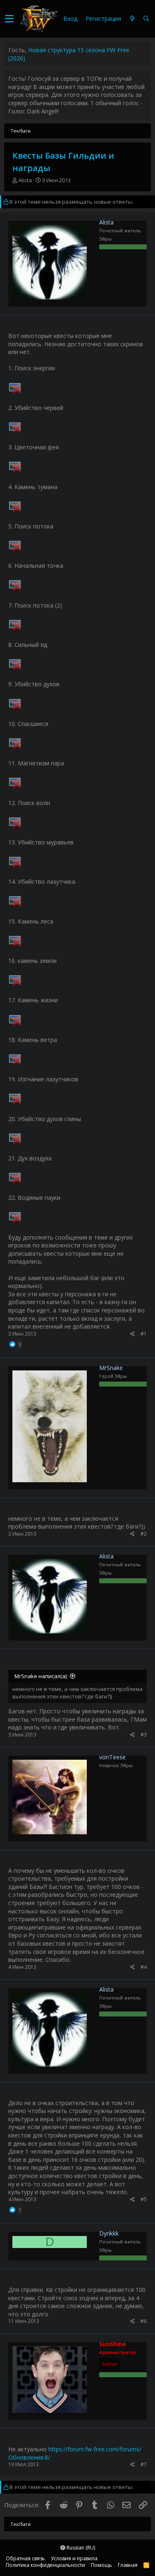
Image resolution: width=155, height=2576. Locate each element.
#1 (144, 1334)
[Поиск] (146, 19)
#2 (144, 1534)
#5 (144, 2199)
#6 (144, 2321)
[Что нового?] (132, 19)
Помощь (101, 2565)
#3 (144, 1735)
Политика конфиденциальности (45, 2565)
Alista (25, 180)
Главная (128, 2565)
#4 (144, 1967)
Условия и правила (74, 2558)
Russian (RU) (80, 2548)
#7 (144, 2464)
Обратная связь (25, 2558)
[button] (9, 19)
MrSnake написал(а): (41, 1676)
